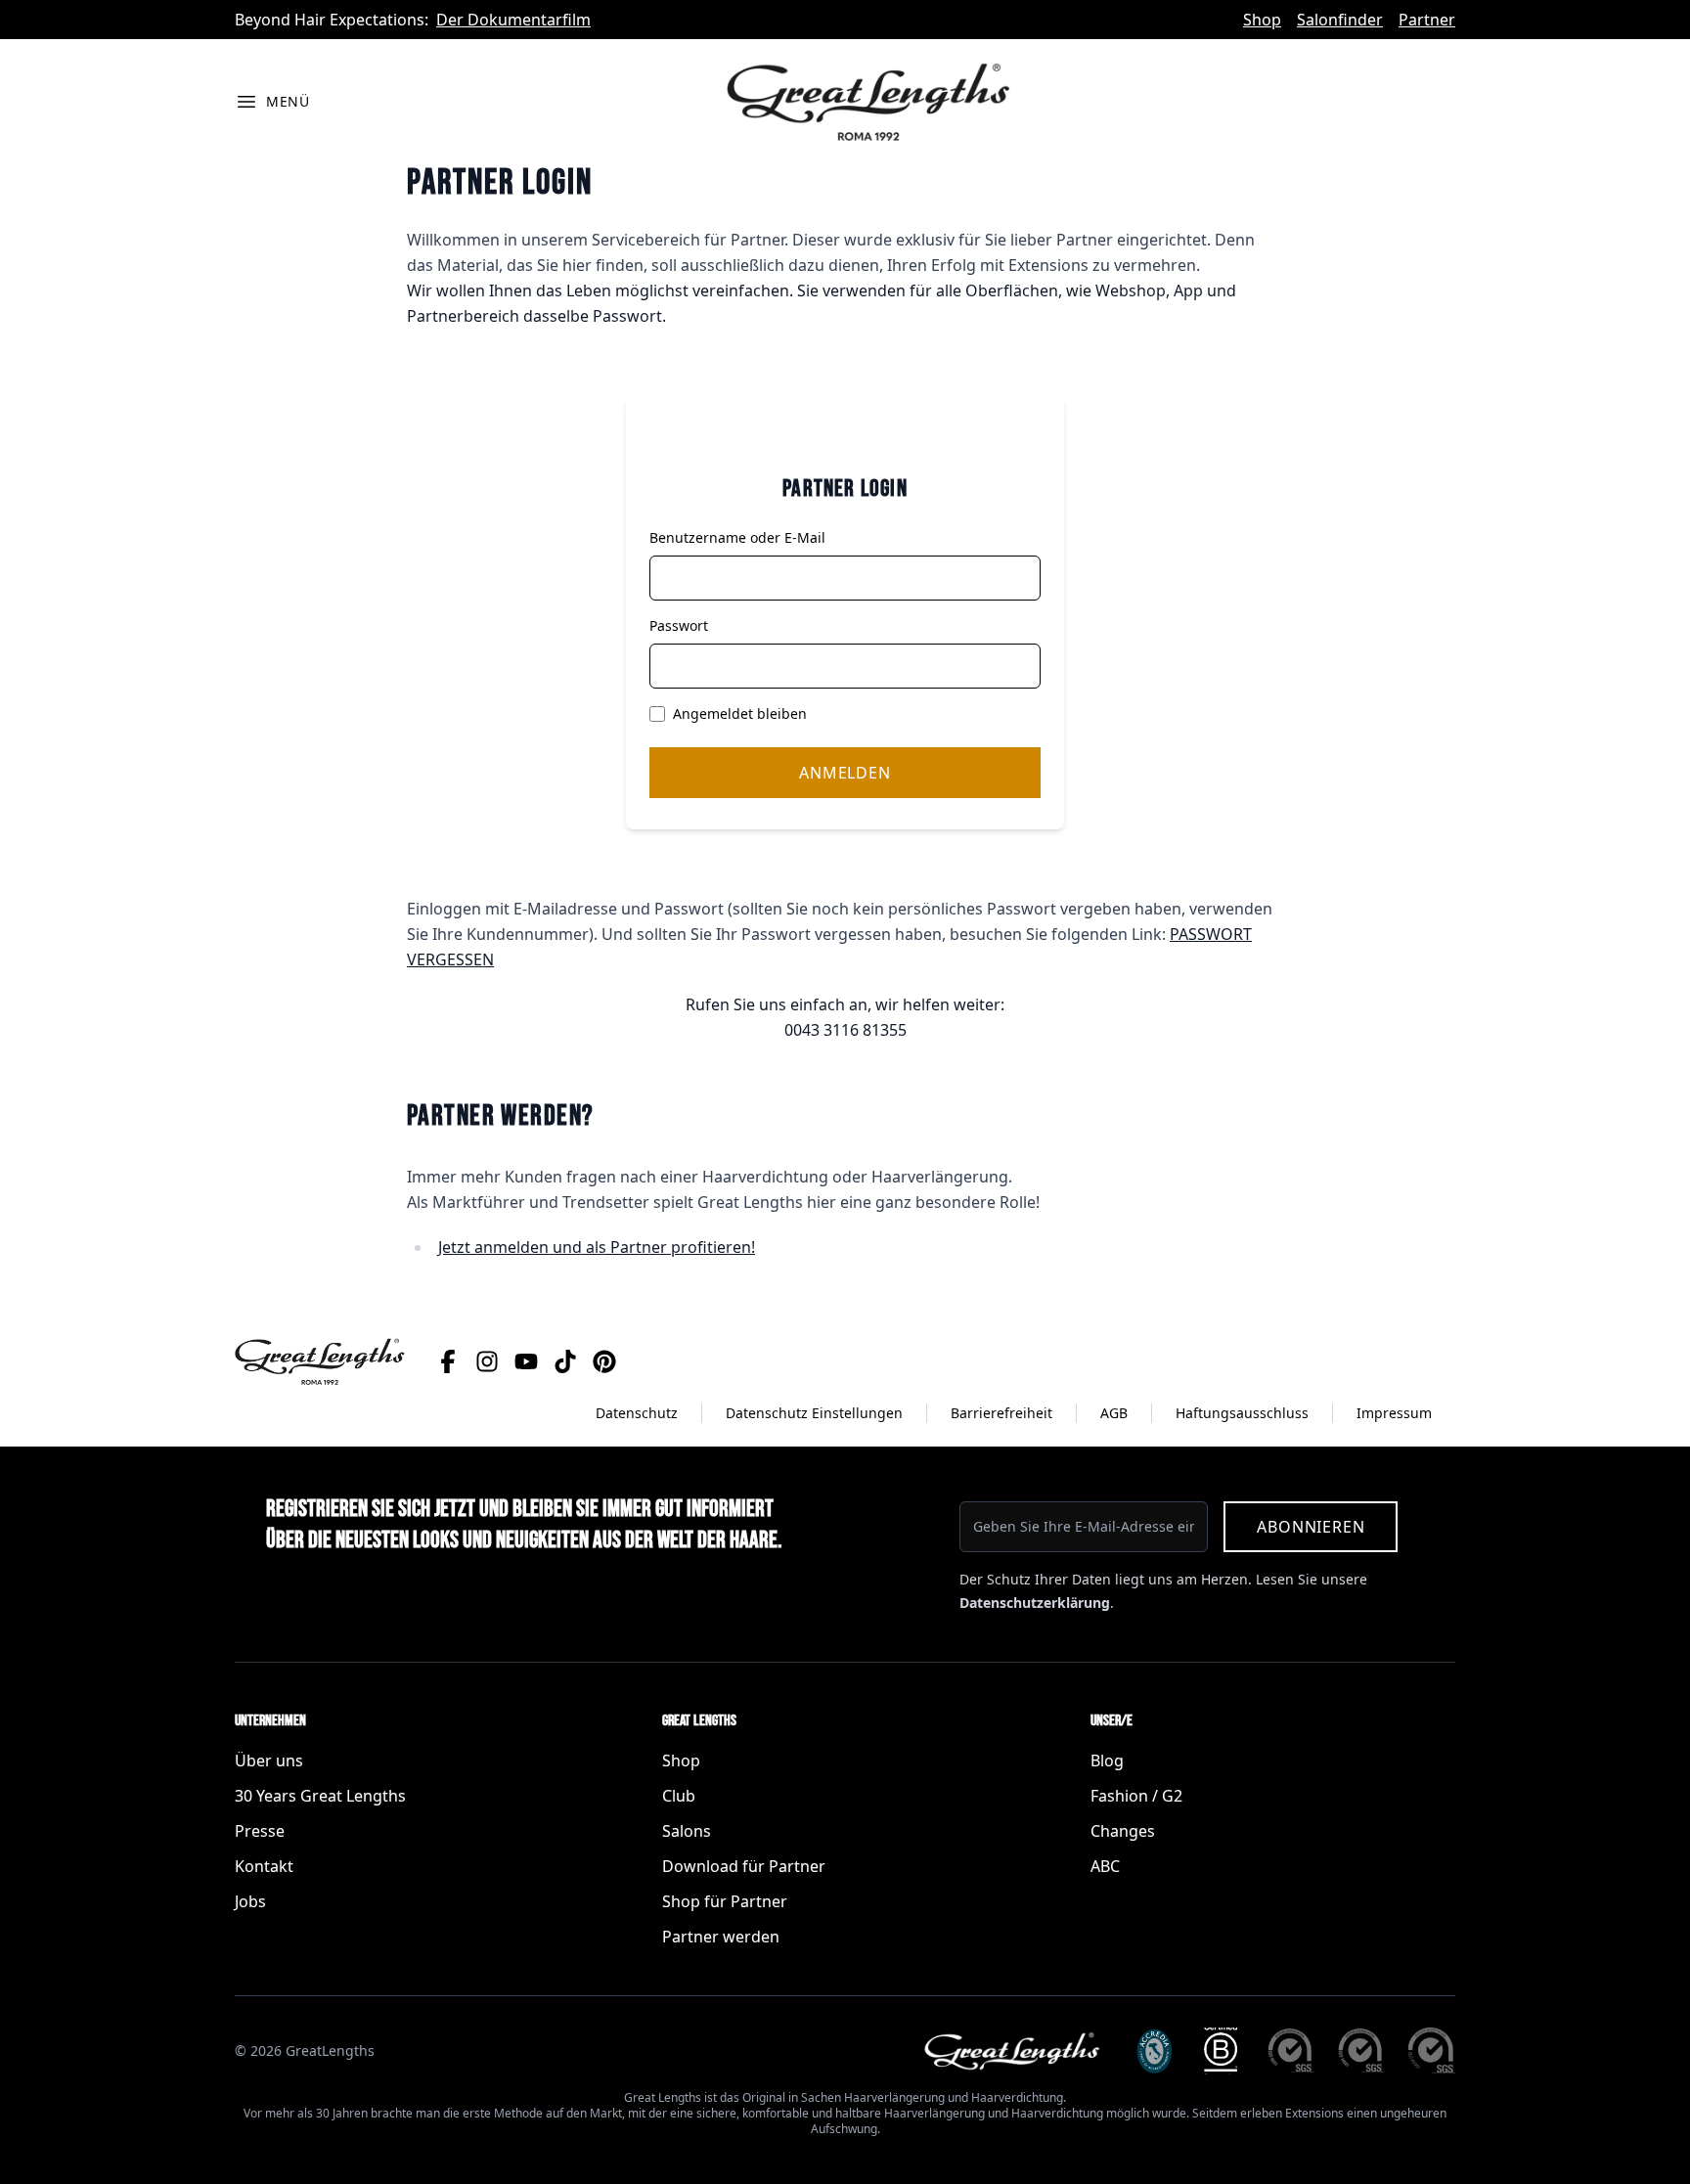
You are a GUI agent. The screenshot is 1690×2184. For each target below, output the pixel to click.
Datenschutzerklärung (1035, 1603)
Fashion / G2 (1136, 1796)
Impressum (1394, 1413)
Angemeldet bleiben (740, 713)
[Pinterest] (604, 1361)
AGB (1114, 1413)
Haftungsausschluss (1242, 1413)
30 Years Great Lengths (320, 1796)
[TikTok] (565, 1361)
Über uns (269, 1761)
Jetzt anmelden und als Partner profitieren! (597, 1247)
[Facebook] (448, 1361)
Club (679, 1796)
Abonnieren (1311, 1527)
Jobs (250, 1901)
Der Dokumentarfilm (513, 20)
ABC (1105, 1866)
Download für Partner (744, 1866)
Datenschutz (637, 1413)
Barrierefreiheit (1001, 1413)
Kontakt (264, 1866)
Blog (1107, 1761)
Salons (687, 1831)
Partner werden (721, 1937)
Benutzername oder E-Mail (737, 537)
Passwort (679, 625)
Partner (1427, 20)
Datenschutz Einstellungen (814, 1413)
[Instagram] (487, 1361)
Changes (1123, 1831)
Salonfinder (1340, 20)
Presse (260, 1831)
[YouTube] (526, 1361)
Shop (1262, 20)
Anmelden (845, 773)
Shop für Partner (725, 1901)
